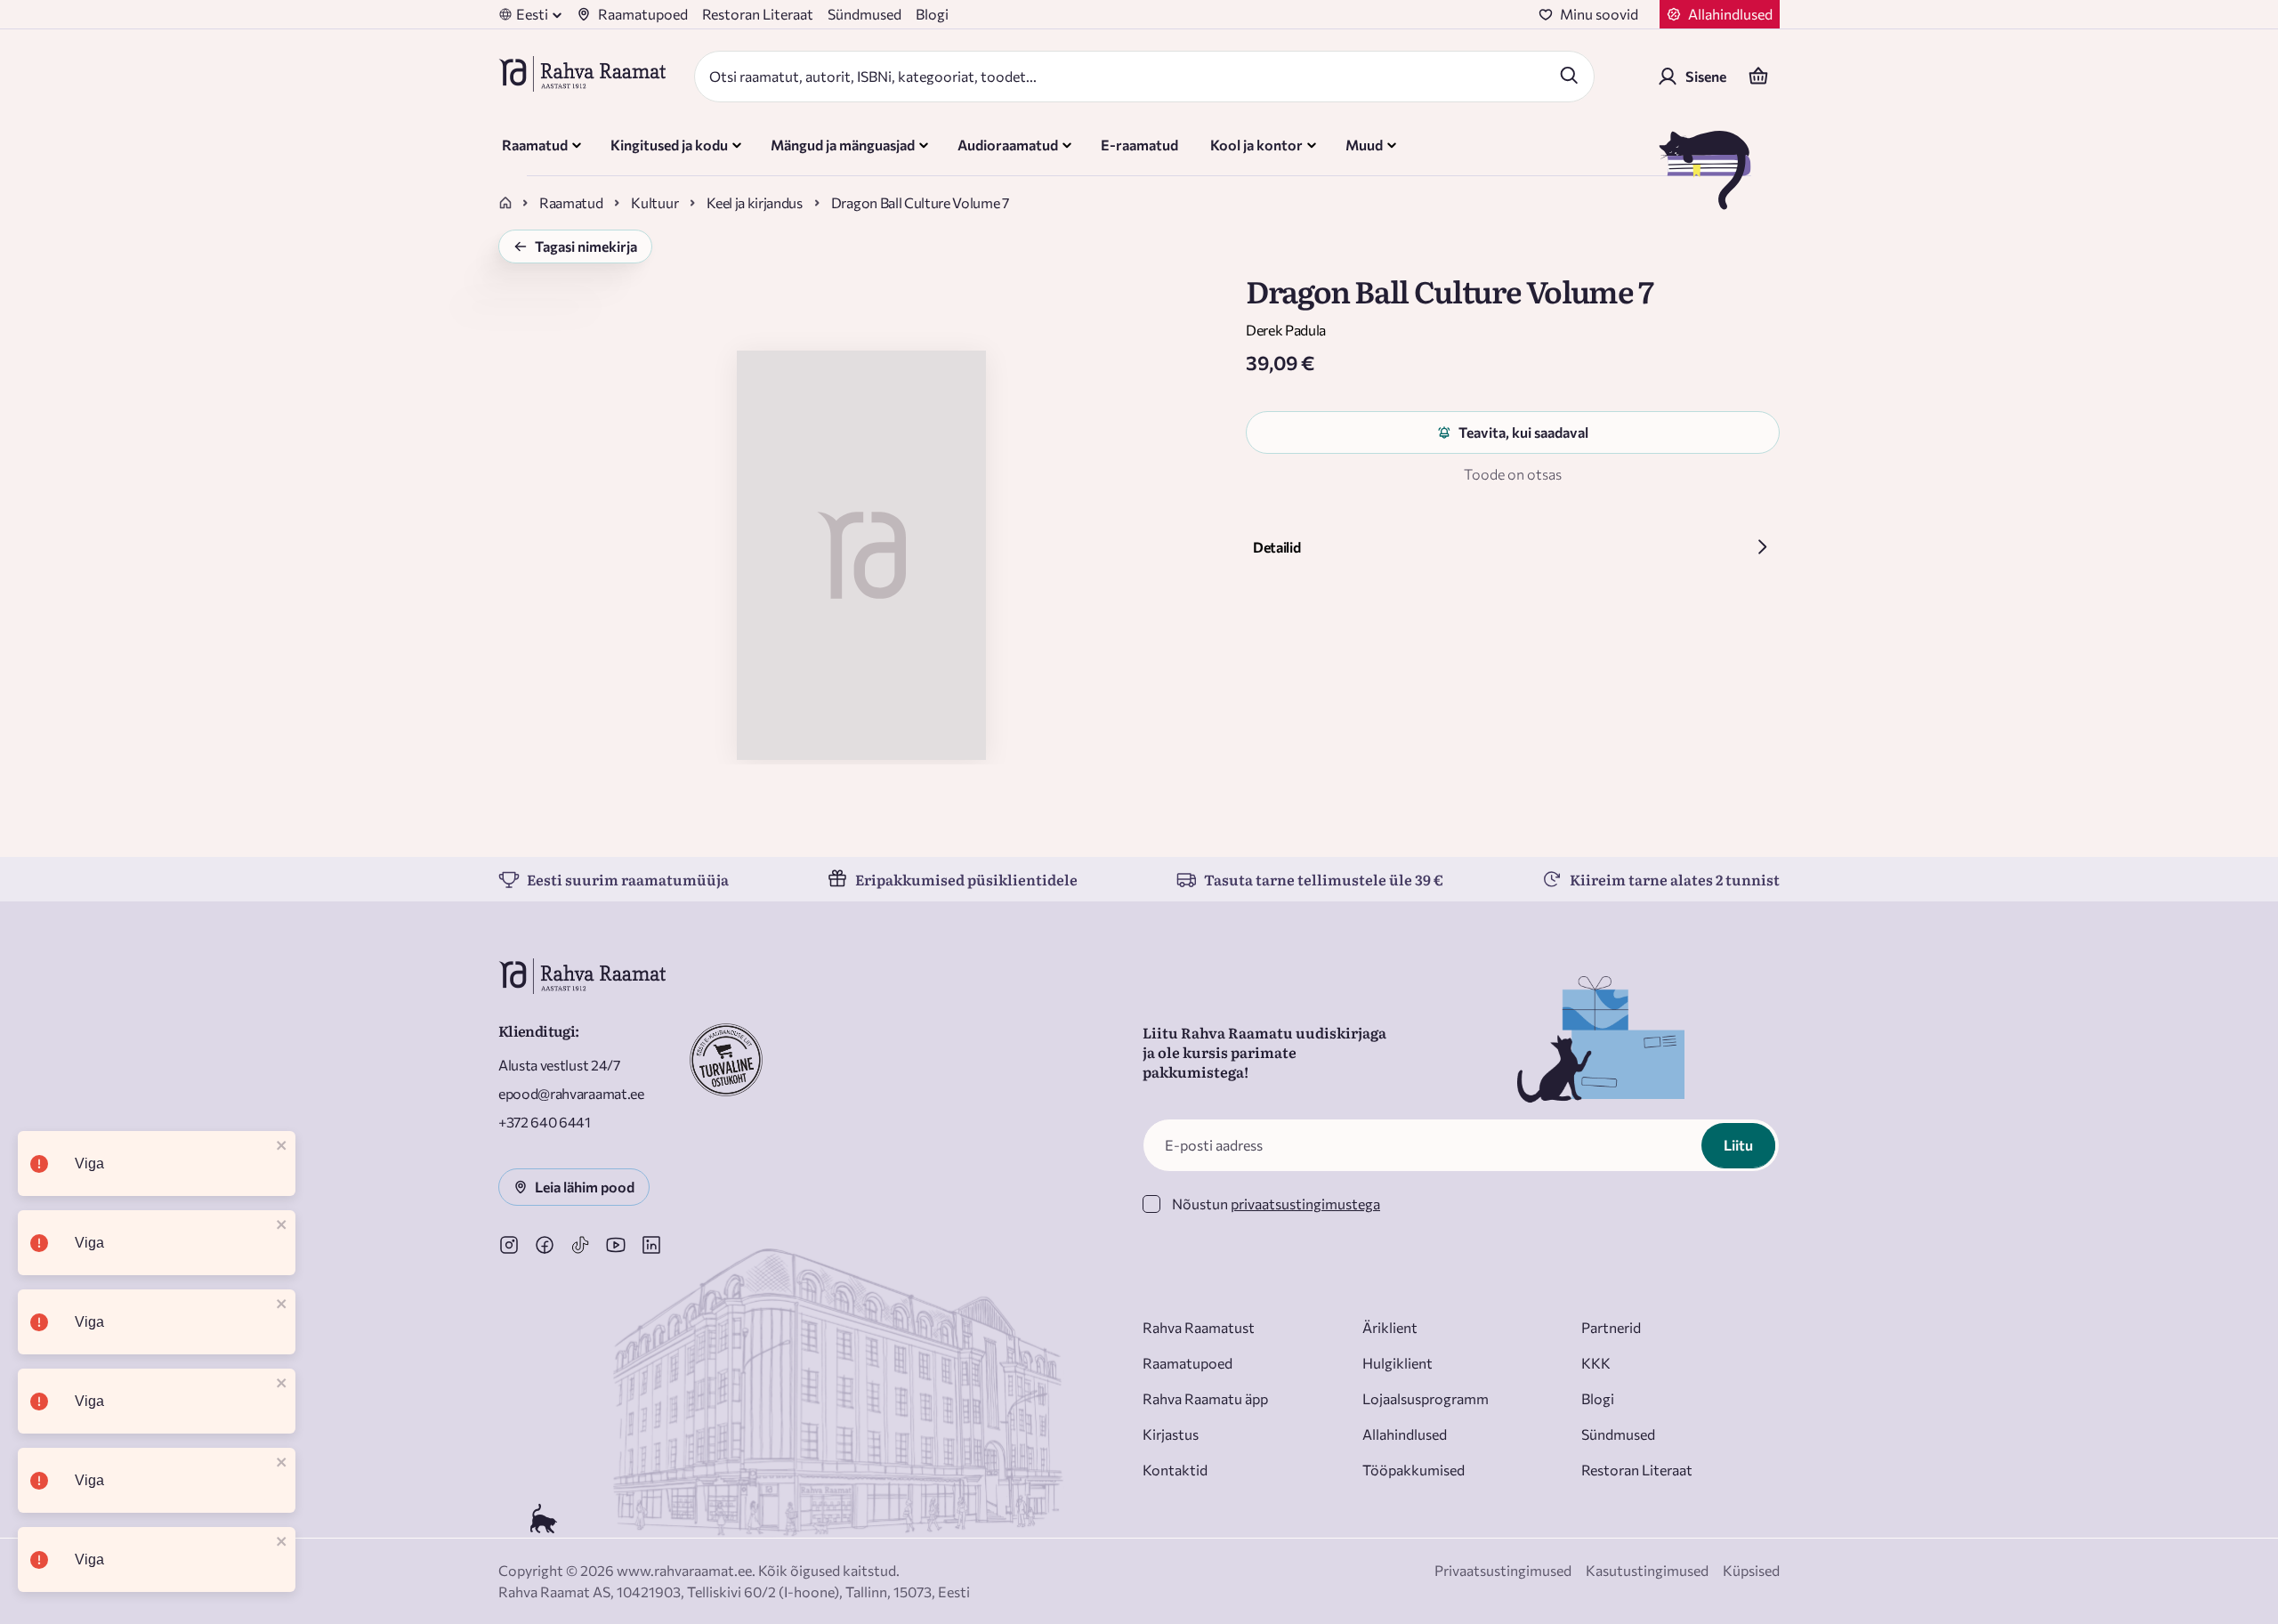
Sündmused (864, 14)
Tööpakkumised (1414, 1470)
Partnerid (1611, 1327)
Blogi (932, 14)
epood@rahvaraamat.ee (571, 1093)
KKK (1596, 1363)
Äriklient (1390, 1327)
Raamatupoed (643, 14)
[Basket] (1758, 77)
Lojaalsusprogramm (1426, 1398)
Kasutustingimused (1647, 1570)
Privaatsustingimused (1503, 1570)
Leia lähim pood (585, 1187)
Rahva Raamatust (1199, 1327)
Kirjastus (1171, 1434)
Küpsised (1751, 1570)
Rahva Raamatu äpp (1205, 1398)
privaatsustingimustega (1305, 1204)
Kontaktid (1175, 1470)
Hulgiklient (1397, 1363)
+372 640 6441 (545, 1122)
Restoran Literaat (758, 14)
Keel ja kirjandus (755, 202)
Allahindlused (1405, 1434)
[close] (282, 1147)
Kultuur (654, 202)
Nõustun (1276, 1204)
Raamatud (571, 202)
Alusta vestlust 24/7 (559, 1065)
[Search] (1569, 75)
